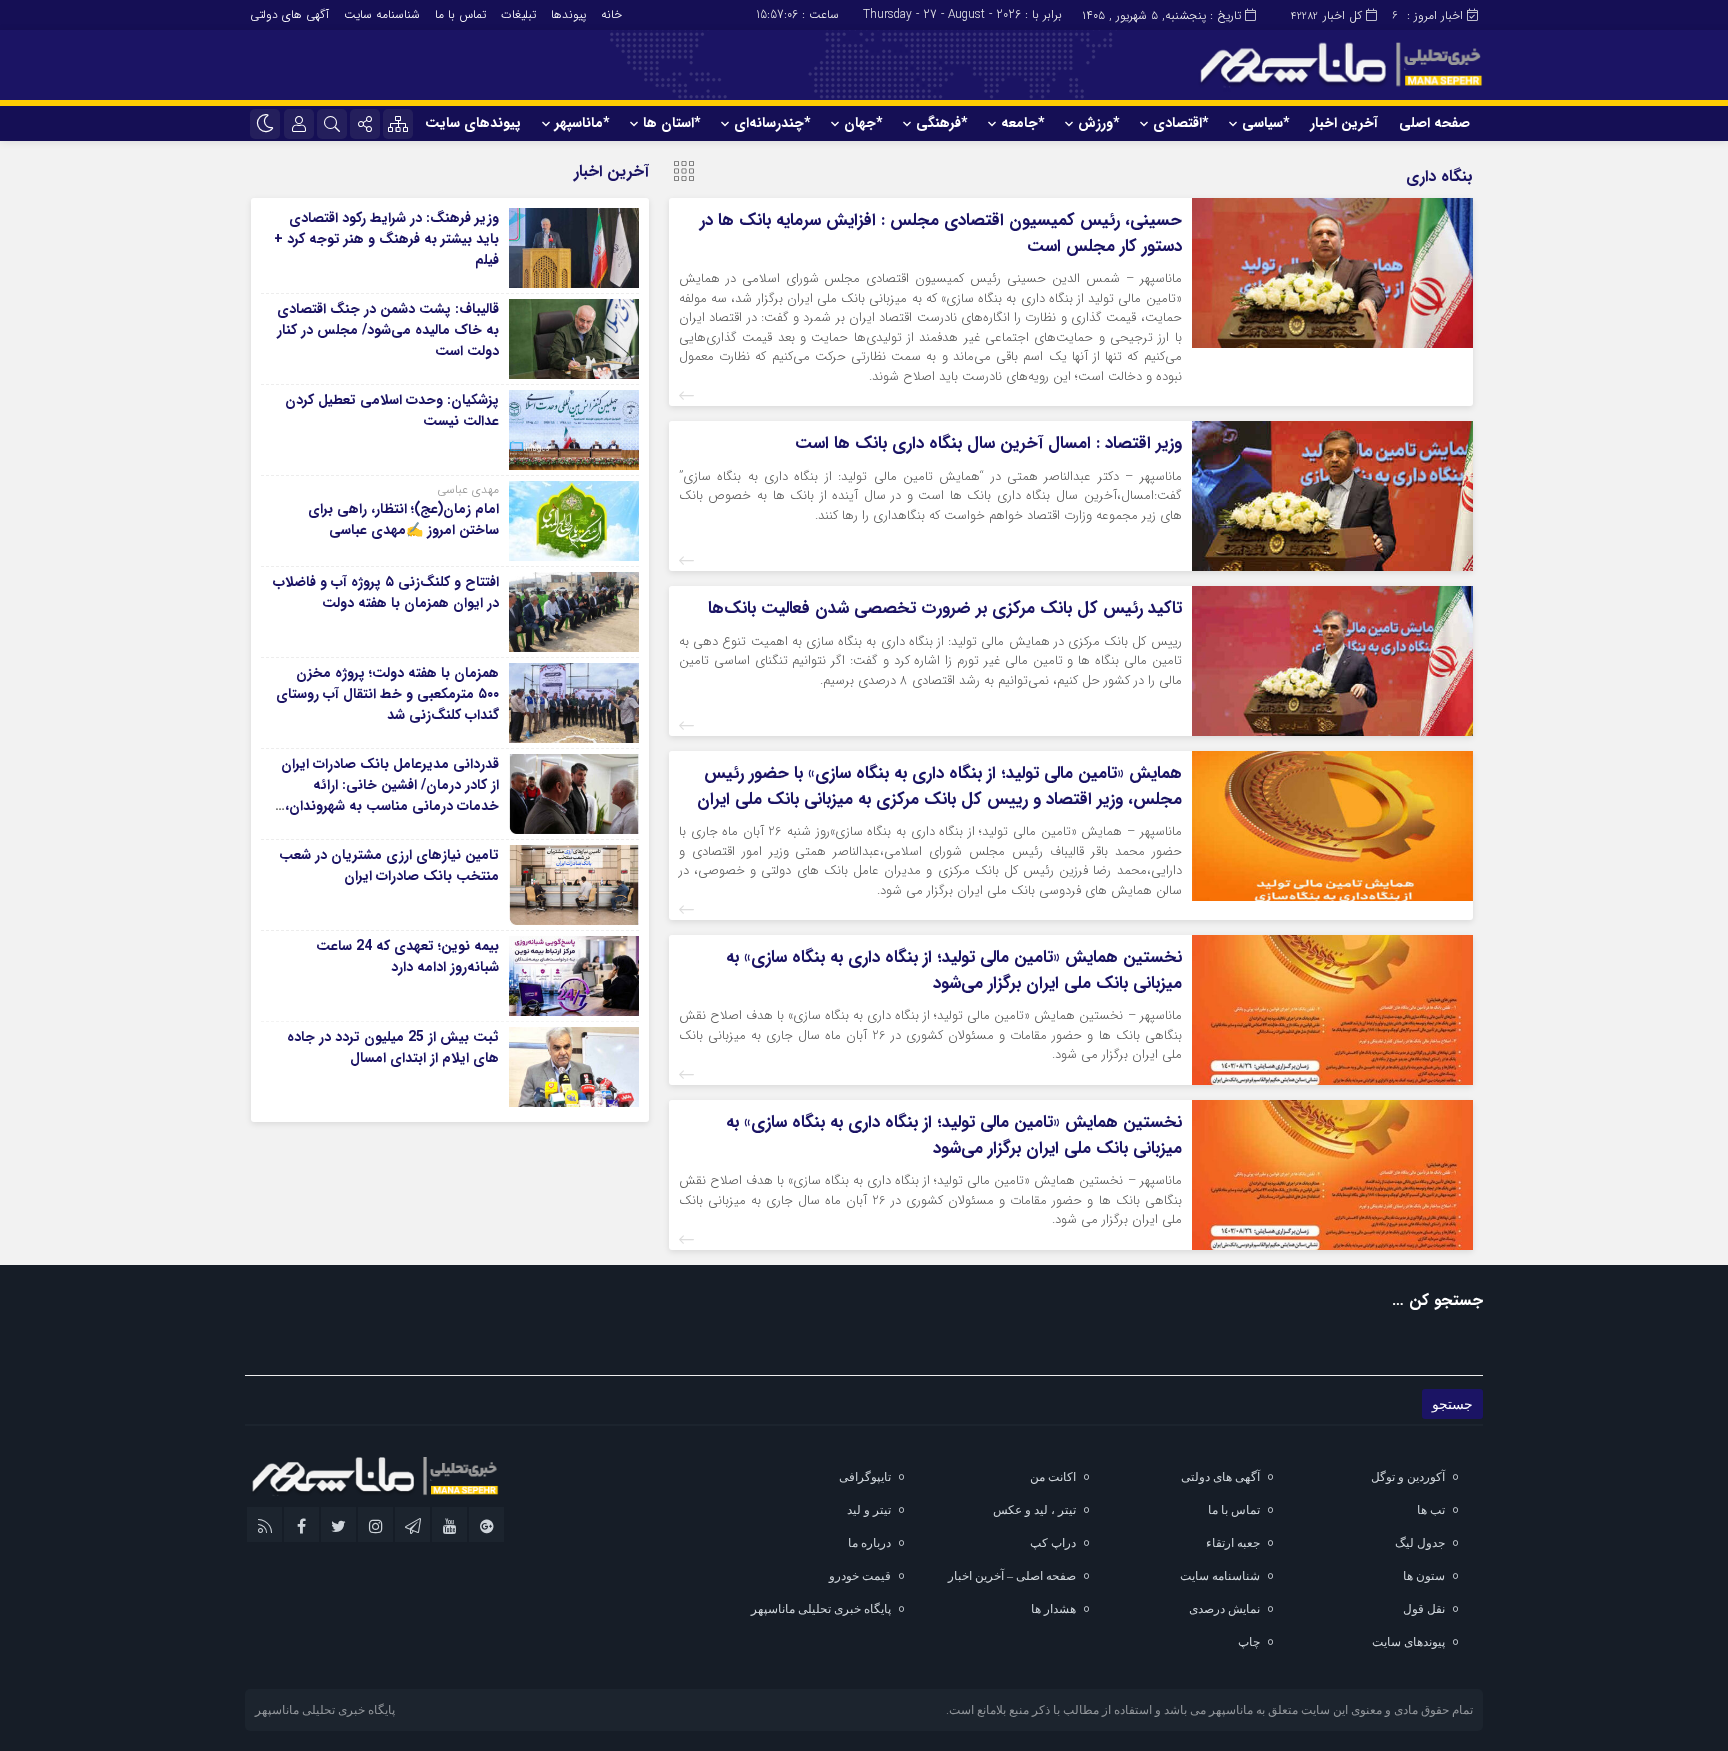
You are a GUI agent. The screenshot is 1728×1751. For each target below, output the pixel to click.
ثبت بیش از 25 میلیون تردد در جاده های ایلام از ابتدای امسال (393, 1047)
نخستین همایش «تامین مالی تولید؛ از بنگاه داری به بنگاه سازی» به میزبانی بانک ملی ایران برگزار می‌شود (954, 970)
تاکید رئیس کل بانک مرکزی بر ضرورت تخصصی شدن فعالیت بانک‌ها (945, 608)
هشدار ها (1053, 1609)
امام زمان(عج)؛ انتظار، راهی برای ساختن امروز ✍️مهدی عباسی (403, 519)
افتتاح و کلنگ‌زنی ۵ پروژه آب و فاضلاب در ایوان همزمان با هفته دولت (386, 592)
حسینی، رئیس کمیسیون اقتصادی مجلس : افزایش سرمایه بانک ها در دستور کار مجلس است (941, 233)
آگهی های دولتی (289, 14)
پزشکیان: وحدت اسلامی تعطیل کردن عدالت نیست (392, 410)
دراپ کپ (1053, 1543)
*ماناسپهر (582, 123)
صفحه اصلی (1434, 123)
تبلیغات (518, 14)
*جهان (863, 123)
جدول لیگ (1420, 1543)
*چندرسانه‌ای (772, 123)
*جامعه (1022, 123)
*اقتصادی (1180, 123)
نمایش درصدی (1224, 1609)
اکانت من (1053, 1477)
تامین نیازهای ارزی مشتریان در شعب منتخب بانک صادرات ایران (389, 865)
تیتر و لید (869, 1510)
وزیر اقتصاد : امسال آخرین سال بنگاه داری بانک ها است (988, 443)
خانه (611, 14)
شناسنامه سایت (382, 14)
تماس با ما (460, 14)
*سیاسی (1265, 123)
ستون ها (1424, 1576)
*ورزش (1098, 123)
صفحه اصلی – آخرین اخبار (1012, 1576)
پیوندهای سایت (473, 123)
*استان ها (671, 123)
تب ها (1431, 1510)
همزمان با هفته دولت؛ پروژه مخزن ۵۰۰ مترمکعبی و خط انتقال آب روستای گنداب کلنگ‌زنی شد (387, 694)
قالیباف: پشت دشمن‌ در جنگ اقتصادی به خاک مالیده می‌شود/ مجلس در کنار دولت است (388, 330)
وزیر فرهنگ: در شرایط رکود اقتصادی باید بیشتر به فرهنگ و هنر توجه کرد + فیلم (386, 239)
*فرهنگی (941, 123)
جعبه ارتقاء (1233, 1543)
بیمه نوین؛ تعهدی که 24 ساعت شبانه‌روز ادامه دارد (407, 956)
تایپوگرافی (865, 1477)
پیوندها (568, 14)
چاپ (1249, 1642)
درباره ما (869, 1543)
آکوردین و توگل (1408, 1477)
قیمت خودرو (860, 1576)
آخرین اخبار (1344, 123)
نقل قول (1424, 1609)
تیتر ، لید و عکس (1034, 1510)
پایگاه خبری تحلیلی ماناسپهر (821, 1609)
